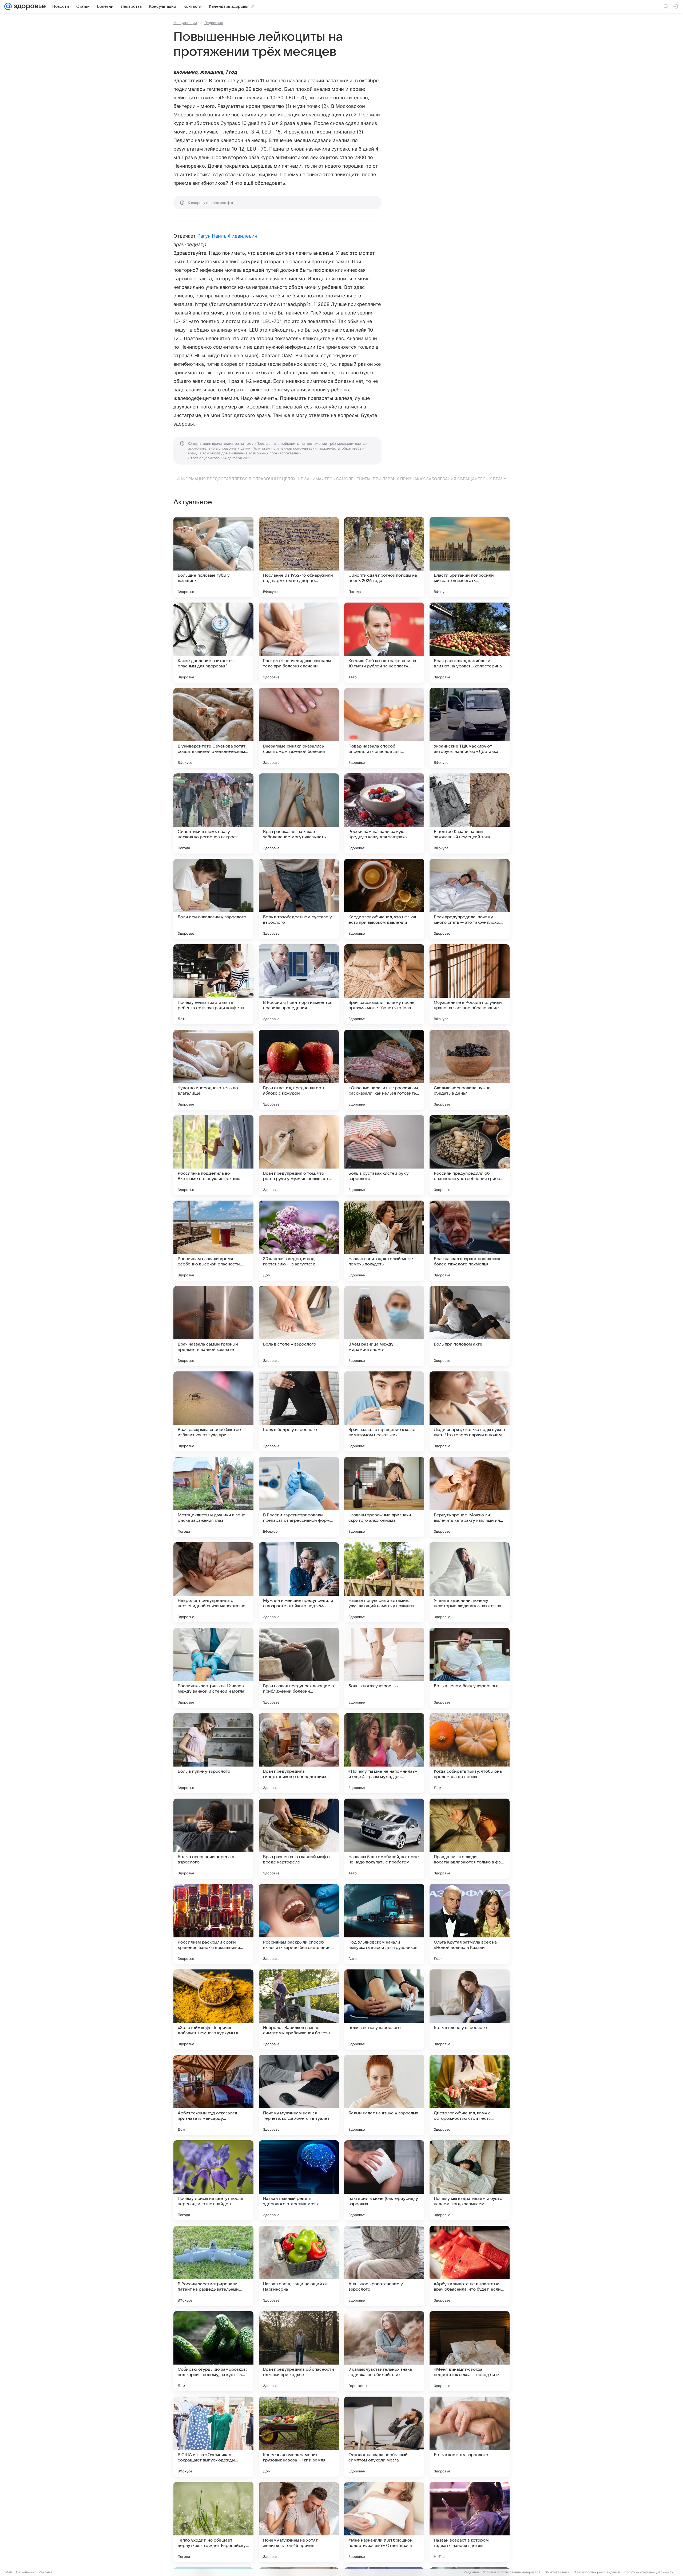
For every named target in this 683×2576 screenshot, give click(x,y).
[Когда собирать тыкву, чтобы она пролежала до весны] (470, 1753)
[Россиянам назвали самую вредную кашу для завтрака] (384, 813)
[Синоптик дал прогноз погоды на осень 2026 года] (384, 557)
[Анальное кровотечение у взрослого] (384, 2266)
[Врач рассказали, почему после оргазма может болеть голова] (384, 984)
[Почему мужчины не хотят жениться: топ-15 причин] (299, 2522)
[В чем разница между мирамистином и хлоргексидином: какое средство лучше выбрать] (384, 1326)
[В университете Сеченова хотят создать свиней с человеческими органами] (213, 728)
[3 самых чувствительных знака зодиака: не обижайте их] (384, 2351)
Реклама (45, 2572)
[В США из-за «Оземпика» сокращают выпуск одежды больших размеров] (213, 2437)
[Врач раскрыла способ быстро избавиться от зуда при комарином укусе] (213, 1411)
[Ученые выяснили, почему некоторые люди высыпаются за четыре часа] (470, 1582)
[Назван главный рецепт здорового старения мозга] (299, 2180)
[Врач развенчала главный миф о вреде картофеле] (299, 1839)
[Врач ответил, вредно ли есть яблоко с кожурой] (299, 1070)
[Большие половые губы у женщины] (213, 557)
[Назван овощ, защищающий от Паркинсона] (299, 2266)
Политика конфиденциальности (649, 2572)
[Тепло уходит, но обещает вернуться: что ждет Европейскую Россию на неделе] (213, 2522)
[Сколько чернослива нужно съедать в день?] (470, 1070)
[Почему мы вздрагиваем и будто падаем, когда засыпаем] (470, 2180)
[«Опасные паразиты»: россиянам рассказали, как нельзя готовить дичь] (384, 1070)
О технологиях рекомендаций (597, 2572)
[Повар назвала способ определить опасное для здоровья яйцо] (384, 728)
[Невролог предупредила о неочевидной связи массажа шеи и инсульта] (213, 1582)
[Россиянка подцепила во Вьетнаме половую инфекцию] (213, 1155)
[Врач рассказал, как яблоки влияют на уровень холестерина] (470, 643)
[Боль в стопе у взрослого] (299, 1326)
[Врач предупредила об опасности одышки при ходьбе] (299, 2351)
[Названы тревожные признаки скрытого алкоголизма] (384, 1497)
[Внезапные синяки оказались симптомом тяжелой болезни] (299, 728)
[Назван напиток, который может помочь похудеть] (384, 1241)
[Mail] (8, 6)
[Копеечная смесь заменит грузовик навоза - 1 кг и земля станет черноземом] (299, 2437)
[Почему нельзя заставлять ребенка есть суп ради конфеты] (213, 984)
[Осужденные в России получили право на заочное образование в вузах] (470, 984)
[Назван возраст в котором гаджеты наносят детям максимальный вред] (470, 2522)
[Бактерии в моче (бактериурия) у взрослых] (384, 2180)
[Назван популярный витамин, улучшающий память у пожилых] (384, 1582)
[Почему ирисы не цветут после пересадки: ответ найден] (213, 2180)
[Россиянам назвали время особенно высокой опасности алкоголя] (213, 1241)
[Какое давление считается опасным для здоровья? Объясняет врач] (213, 643)
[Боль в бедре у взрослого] (299, 1411)
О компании (25, 2572)
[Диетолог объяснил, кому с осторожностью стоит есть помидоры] (470, 2095)
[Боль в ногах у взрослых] (384, 1668)
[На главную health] (29, 6)
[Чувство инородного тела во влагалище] (213, 1070)
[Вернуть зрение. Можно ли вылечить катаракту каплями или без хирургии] (470, 1497)
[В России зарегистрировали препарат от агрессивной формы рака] (299, 1497)
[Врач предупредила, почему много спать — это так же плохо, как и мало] (470, 899)
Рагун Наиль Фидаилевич (227, 236)
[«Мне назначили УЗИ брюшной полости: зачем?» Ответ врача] (384, 2522)
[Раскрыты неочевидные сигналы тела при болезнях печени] (299, 643)
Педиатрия (214, 23)
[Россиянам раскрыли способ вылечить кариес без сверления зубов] (299, 1924)
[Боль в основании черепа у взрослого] (213, 1839)
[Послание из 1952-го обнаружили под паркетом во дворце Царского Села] (299, 557)
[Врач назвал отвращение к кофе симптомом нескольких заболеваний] (384, 1411)
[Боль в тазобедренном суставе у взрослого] (299, 899)
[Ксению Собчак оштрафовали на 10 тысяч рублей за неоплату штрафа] (384, 643)
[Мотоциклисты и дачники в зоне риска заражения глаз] (213, 1497)
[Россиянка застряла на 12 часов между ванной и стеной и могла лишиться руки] (213, 1668)
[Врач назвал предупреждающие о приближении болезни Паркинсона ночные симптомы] (299, 1668)
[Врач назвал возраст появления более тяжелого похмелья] (470, 1241)
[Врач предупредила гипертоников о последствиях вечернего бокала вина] (299, 1753)
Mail (9, 2572)
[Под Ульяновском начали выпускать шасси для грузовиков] (384, 1924)
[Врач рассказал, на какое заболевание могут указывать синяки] (299, 813)
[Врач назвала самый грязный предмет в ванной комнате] (213, 1326)
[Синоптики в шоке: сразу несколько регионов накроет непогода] (213, 813)
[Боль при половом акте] (470, 1326)
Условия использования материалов (512, 2572)
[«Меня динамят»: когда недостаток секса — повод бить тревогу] (470, 2351)
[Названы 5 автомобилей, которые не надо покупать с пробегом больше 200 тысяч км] (384, 1839)
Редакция (471, 2572)
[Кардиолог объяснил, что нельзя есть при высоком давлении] (384, 899)
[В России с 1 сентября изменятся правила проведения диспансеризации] (299, 984)
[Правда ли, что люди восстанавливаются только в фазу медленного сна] (470, 1839)
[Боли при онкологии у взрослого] (213, 899)
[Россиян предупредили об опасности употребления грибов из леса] (470, 1155)
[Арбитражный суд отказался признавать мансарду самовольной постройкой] (213, 2095)
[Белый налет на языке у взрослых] (384, 2095)
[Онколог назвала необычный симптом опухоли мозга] (384, 2437)
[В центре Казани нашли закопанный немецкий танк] (470, 813)
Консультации (185, 23)
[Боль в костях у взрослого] (470, 2437)
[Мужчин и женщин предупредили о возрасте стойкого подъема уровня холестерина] (299, 1582)
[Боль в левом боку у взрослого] (470, 1668)
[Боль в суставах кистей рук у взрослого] (384, 1155)
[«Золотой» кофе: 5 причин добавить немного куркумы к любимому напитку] (213, 2009)
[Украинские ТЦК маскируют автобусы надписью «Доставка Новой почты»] (470, 728)
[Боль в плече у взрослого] (470, 2009)
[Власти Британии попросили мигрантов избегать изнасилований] (470, 557)
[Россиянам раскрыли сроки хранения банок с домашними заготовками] (213, 1924)
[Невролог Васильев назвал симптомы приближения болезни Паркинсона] (299, 2009)
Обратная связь (557, 2572)
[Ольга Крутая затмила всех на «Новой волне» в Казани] (470, 1924)
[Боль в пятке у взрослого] (384, 2009)
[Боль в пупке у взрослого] (213, 1753)
